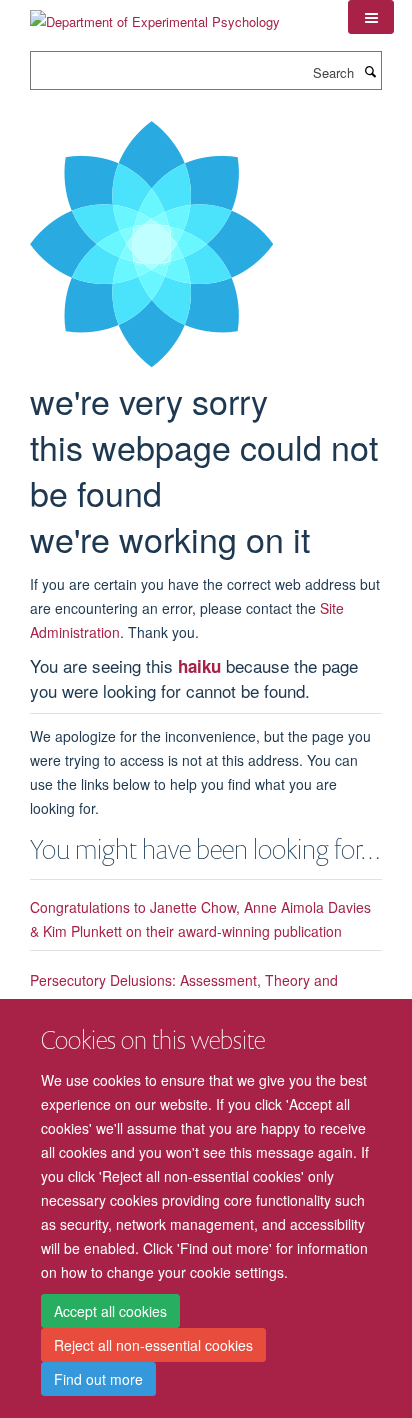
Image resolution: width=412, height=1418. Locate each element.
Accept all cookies (110, 1311)
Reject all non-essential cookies (153, 1345)
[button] (371, 17)
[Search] (370, 71)
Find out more (98, 1379)
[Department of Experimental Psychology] (155, 14)
